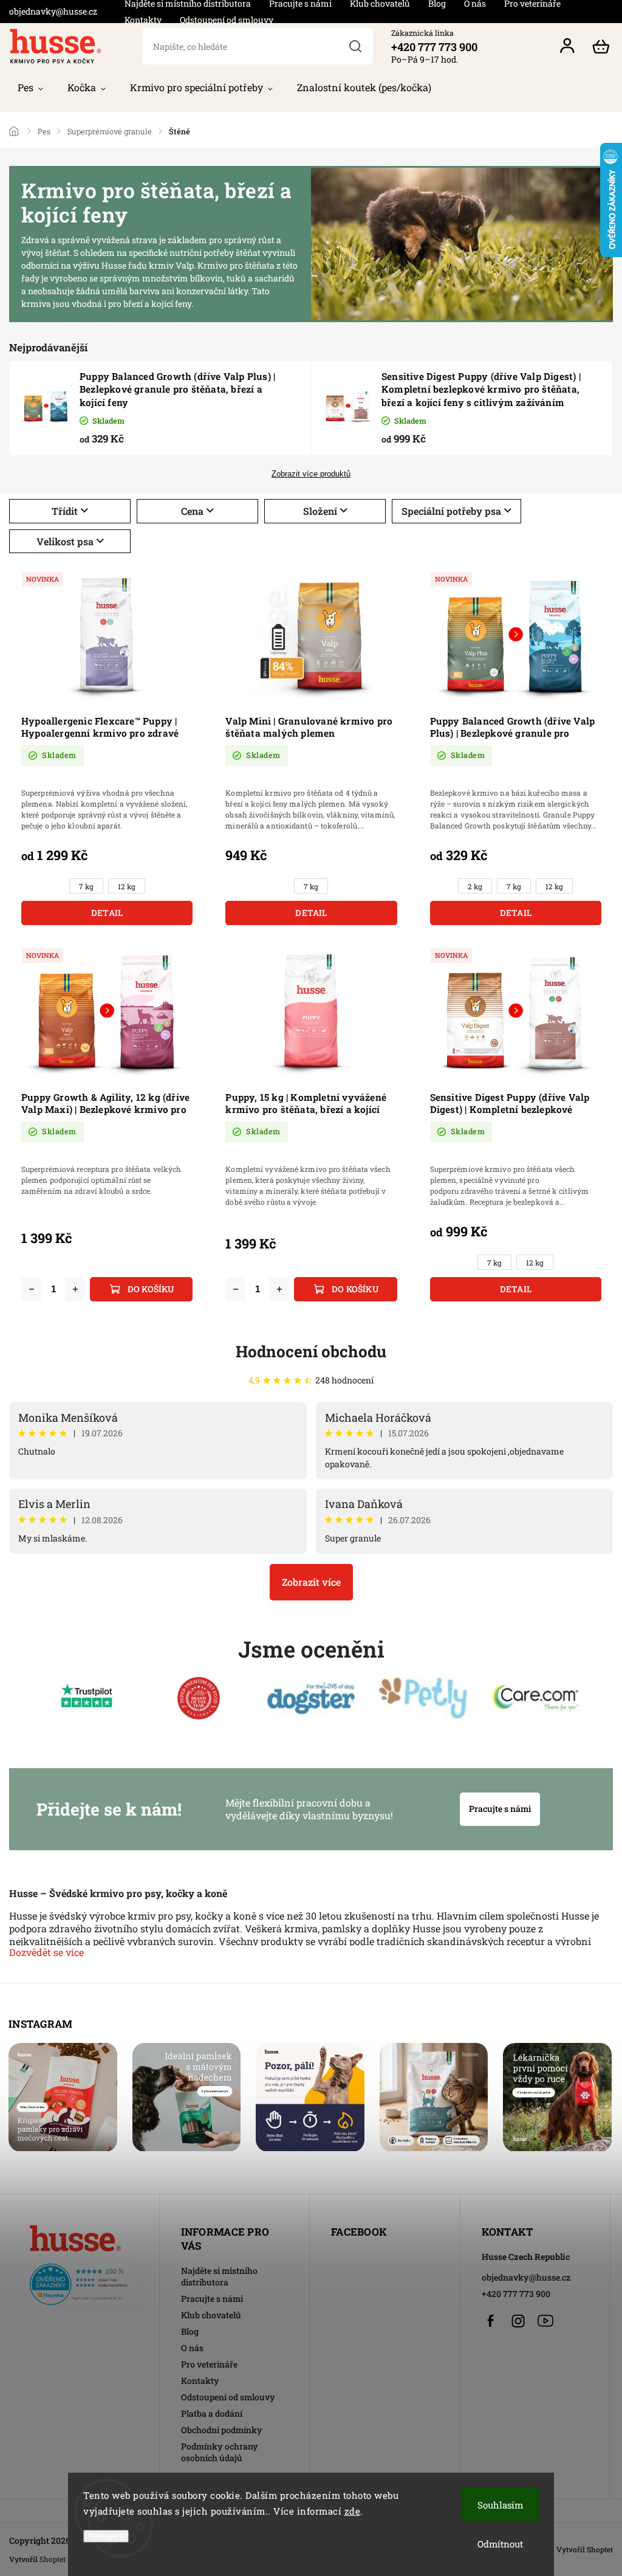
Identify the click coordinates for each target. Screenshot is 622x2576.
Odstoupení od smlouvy (227, 20)
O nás (192, 2348)
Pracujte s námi (500, 1809)
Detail (107, 913)
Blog (190, 2331)
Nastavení (106, 2536)
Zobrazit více (311, 1582)
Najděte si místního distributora (219, 2276)
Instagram (518, 2321)
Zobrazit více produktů (311, 474)
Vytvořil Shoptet (585, 2549)
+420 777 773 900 (516, 2294)
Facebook (491, 2321)
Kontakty (143, 20)
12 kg (127, 887)
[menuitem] (30, 88)
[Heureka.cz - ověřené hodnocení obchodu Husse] (84, 2281)
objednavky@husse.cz (526, 2277)
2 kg (475, 887)
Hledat (356, 46)
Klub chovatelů (211, 2315)
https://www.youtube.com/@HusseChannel (545, 2321)
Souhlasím (500, 2505)
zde (353, 2511)
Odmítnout (500, 2544)
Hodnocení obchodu (311, 1351)
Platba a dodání (212, 2413)
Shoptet (53, 2559)
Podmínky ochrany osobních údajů (220, 2452)
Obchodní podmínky (222, 2430)
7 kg (86, 887)
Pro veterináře (209, 2364)
